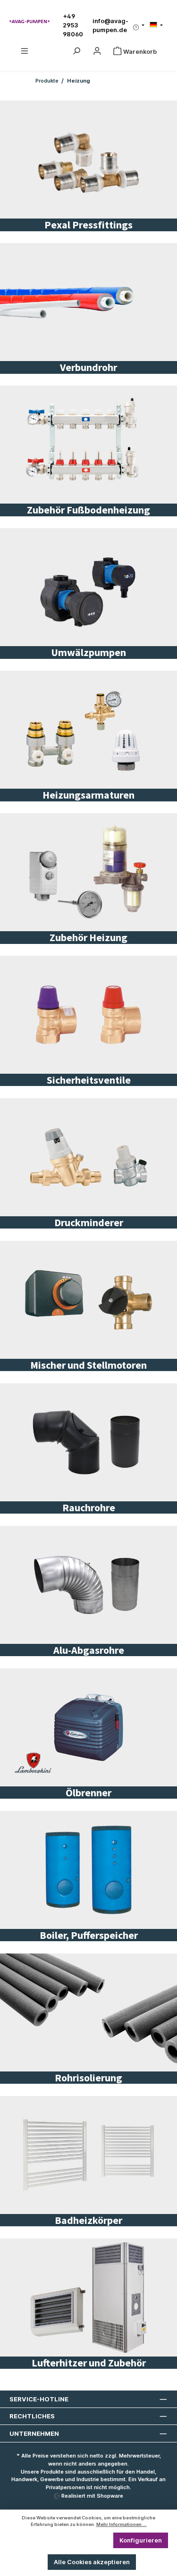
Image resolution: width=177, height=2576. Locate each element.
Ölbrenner (88, 1793)
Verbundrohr (88, 367)
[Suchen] (76, 52)
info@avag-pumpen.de (110, 25)
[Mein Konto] (97, 52)
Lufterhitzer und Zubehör (89, 2363)
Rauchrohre (89, 1507)
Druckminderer (89, 1222)
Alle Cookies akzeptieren (92, 2562)
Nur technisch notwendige (62, 2540)
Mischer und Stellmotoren (88, 1365)
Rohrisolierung (88, 2078)
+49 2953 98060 (73, 25)
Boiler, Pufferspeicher (89, 1935)
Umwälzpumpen (88, 652)
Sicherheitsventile (89, 1080)
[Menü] (25, 52)
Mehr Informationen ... (122, 2524)
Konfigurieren (141, 2540)
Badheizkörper (88, 2220)
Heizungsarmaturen (88, 795)
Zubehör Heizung (88, 937)
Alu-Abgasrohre (89, 1650)
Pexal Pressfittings (88, 225)
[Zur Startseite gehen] (29, 21)
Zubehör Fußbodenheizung (88, 510)
